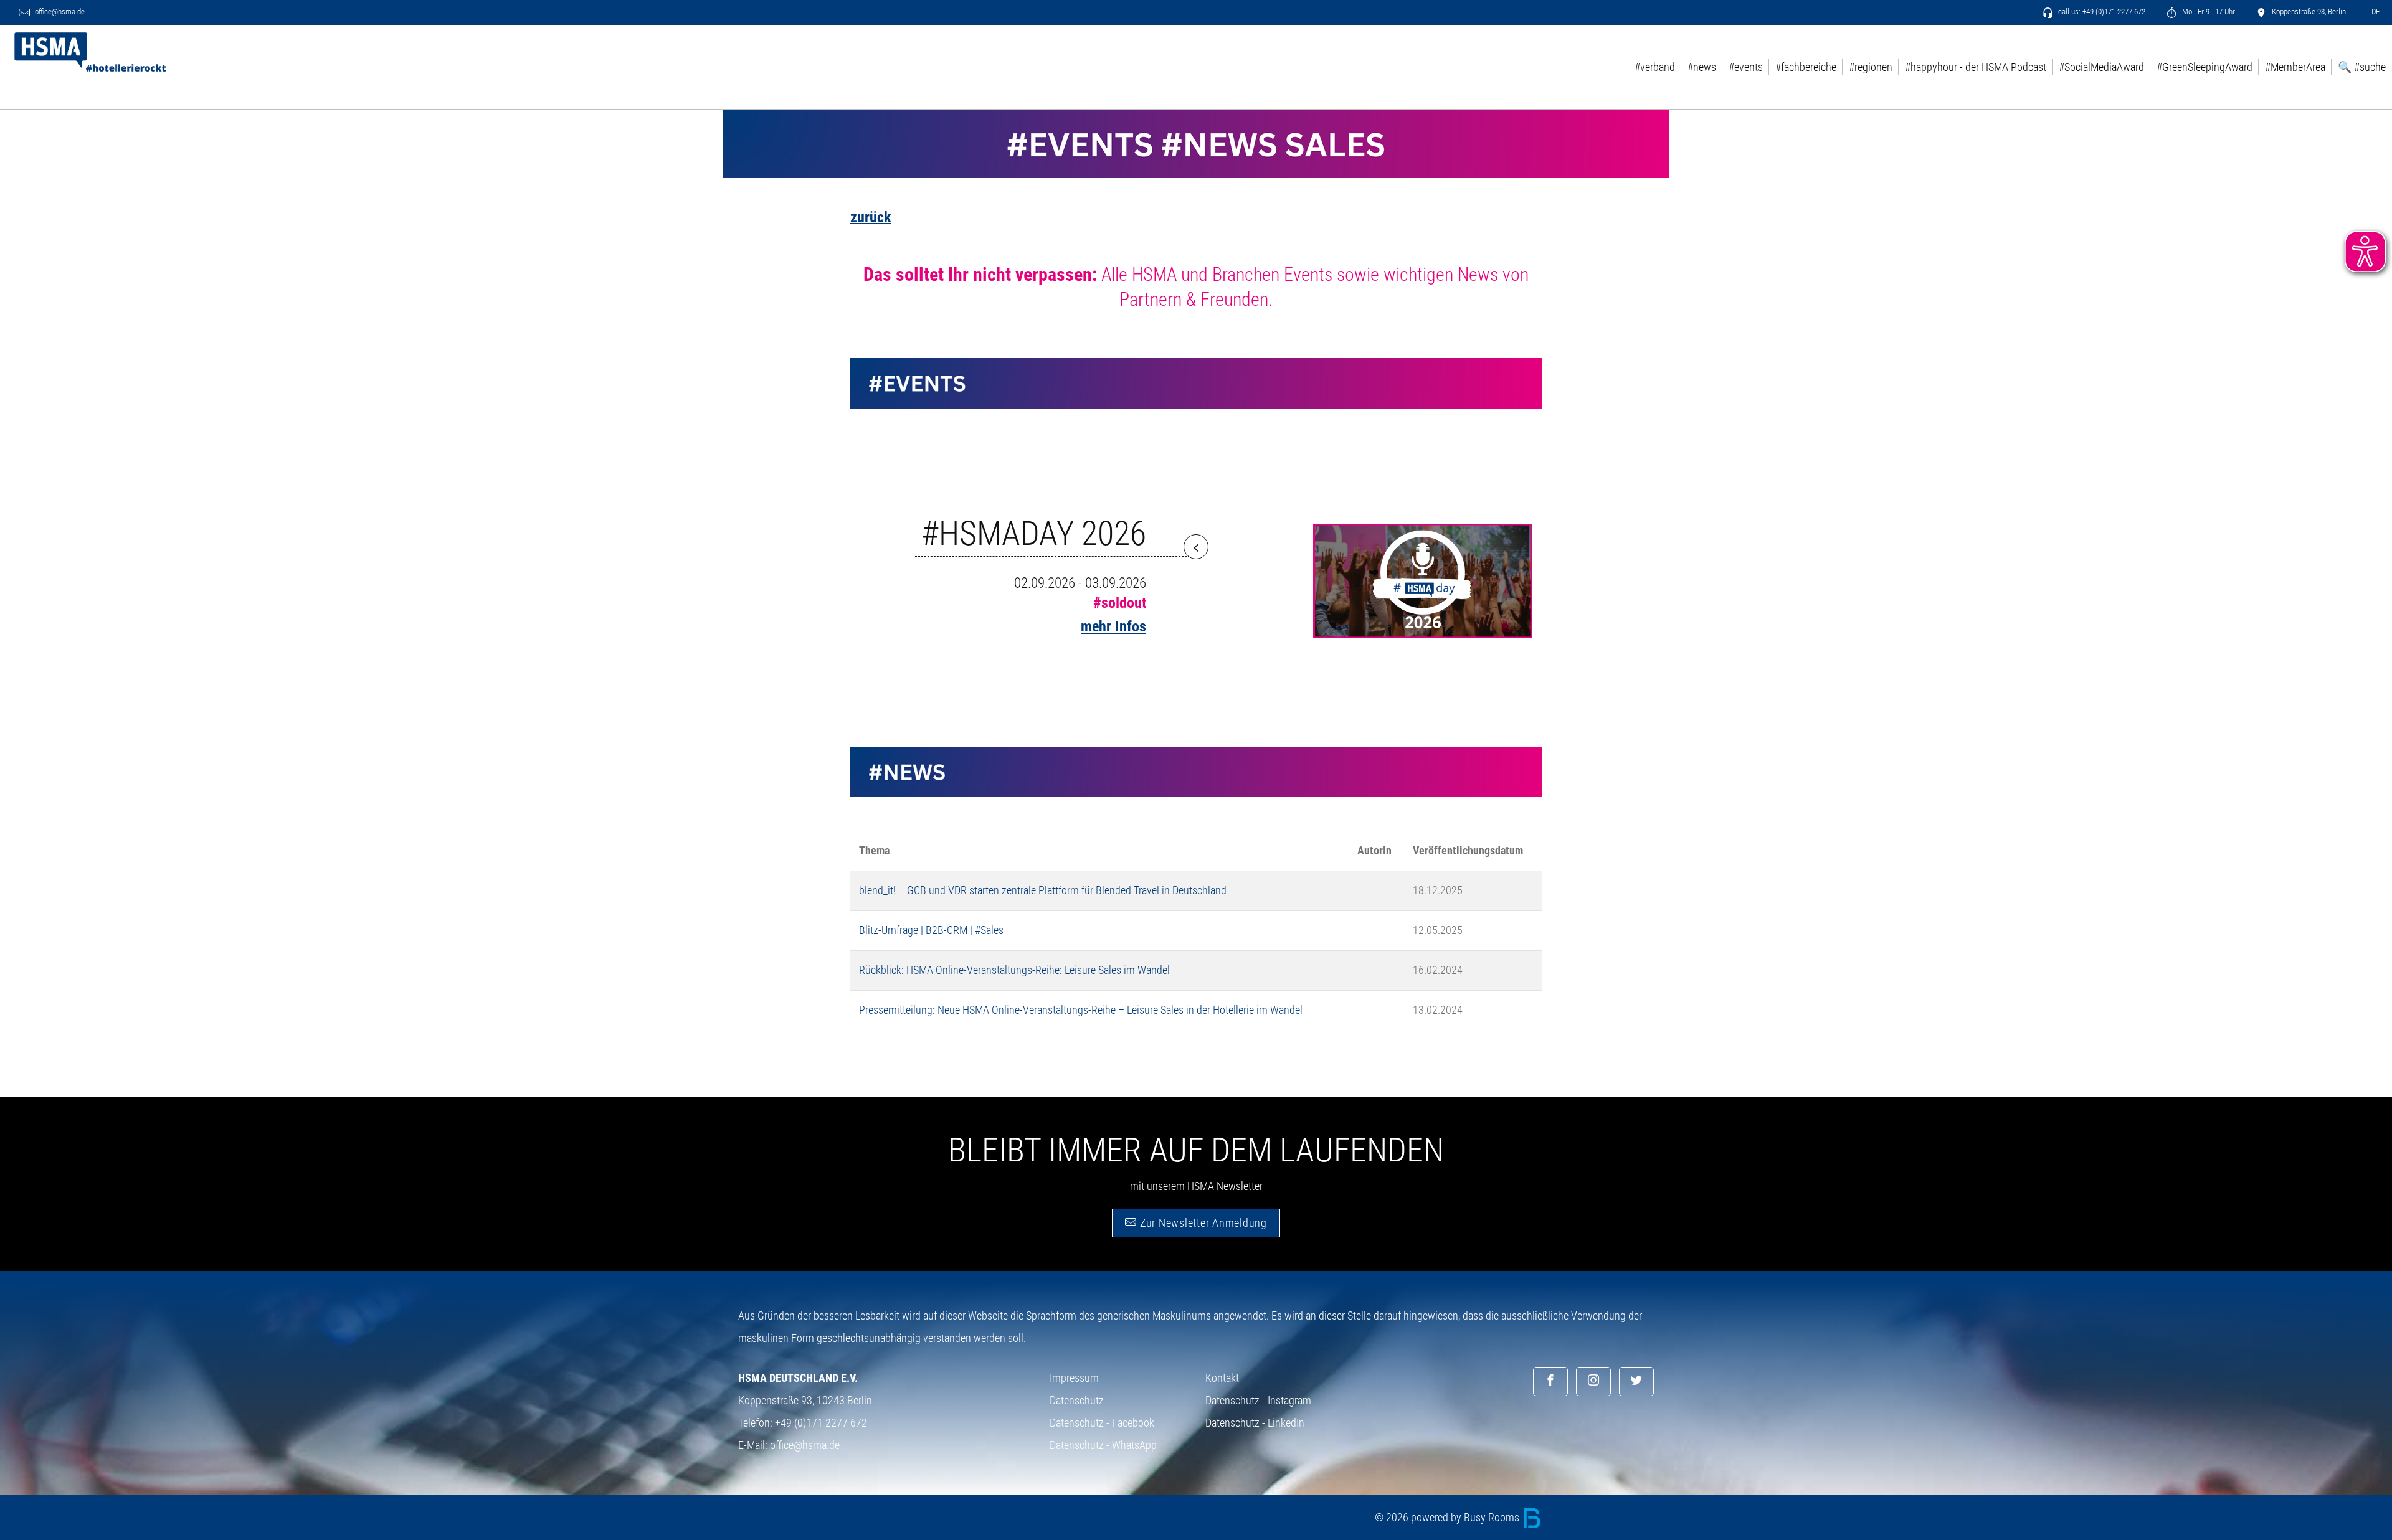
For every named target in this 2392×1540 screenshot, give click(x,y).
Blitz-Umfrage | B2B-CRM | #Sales (931, 930)
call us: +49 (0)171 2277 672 (2101, 12)
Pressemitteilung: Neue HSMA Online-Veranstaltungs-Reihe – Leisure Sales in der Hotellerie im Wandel (1081, 1010)
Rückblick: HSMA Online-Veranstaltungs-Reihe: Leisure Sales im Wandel (1014, 970)
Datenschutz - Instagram (1258, 1400)
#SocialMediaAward (2101, 67)
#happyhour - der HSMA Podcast (1976, 67)
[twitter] (1636, 1382)
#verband (1655, 67)
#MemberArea (2295, 67)
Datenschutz (1077, 1400)
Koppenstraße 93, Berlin (2308, 12)
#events (1746, 67)
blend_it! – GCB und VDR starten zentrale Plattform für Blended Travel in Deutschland (1043, 890)
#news (1702, 67)
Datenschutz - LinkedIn (1255, 1423)
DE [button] (2375, 12)
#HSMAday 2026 (1034, 533)
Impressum (1074, 1378)
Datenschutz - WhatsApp (1103, 1445)
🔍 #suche (2362, 67)
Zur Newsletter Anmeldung (1202, 1223)
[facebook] (1550, 1382)
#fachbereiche (1806, 67)
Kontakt (1222, 1378)
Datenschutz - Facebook (1102, 1423)
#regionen (1871, 67)
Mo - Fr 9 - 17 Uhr (2208, 12)
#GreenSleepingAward (2205, 67)
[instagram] (1593, 1382)
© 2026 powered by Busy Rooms (1448, 1517)
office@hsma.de (59, 12)
